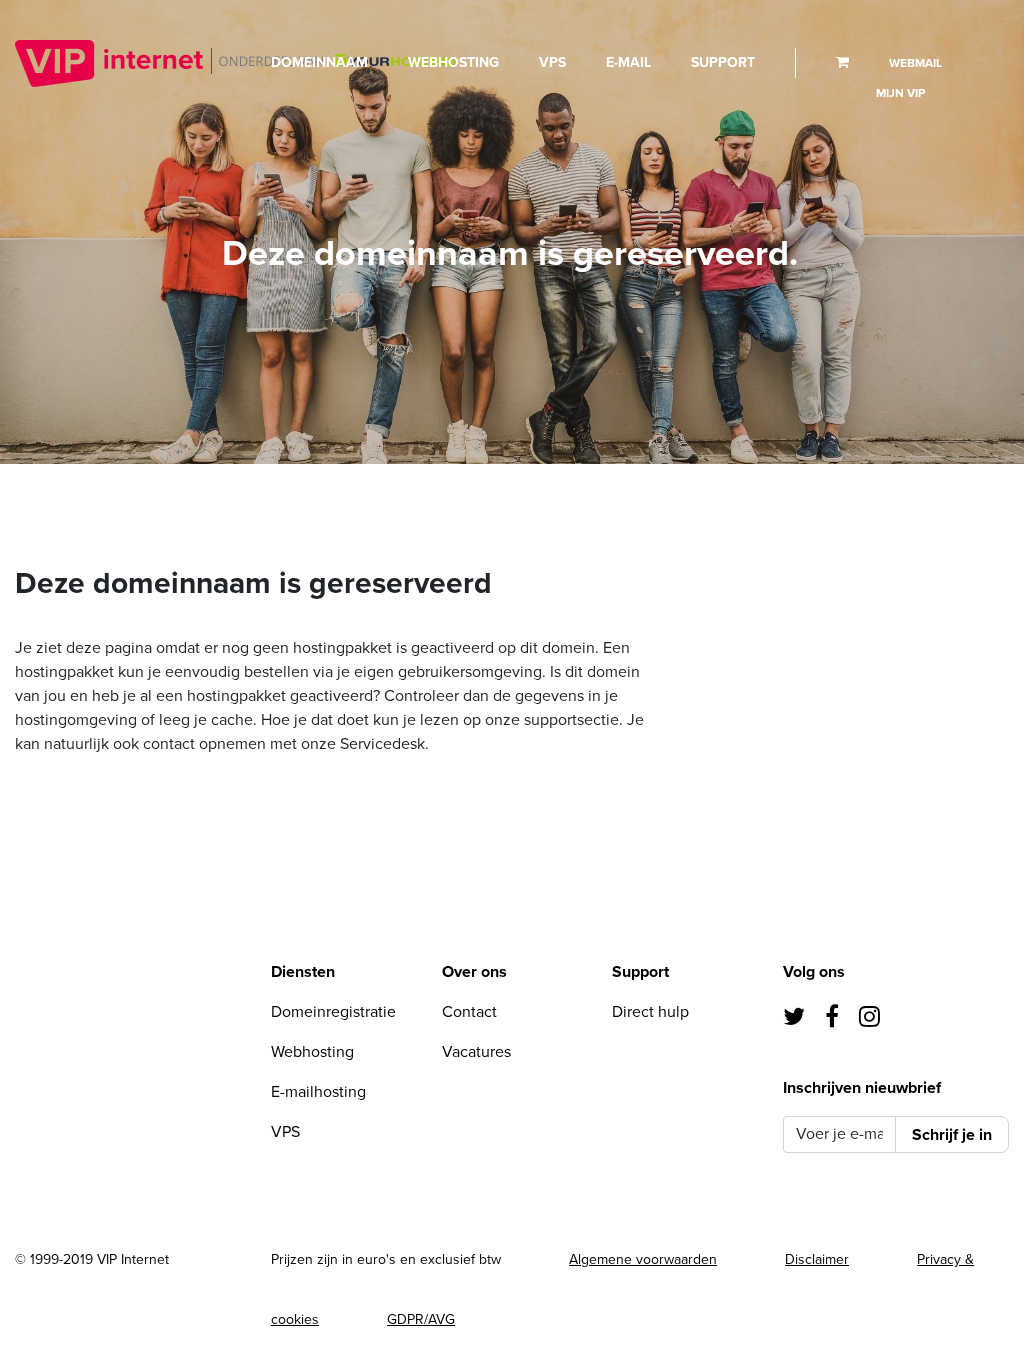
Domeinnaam (319, 62)
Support (723, 62)
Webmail (915, 63)
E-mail (628, 62)
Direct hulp (650, 1012)
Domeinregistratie (333, 1012)
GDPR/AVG (421, 1319)
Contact (469, 1012)
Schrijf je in (952, 1135)
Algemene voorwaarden (643, 1259)
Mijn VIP (900, 93)
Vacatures (476, 1052)
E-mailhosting (318, 1092)
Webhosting (453, 62)
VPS (552, 62)
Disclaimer (817, 1259)
